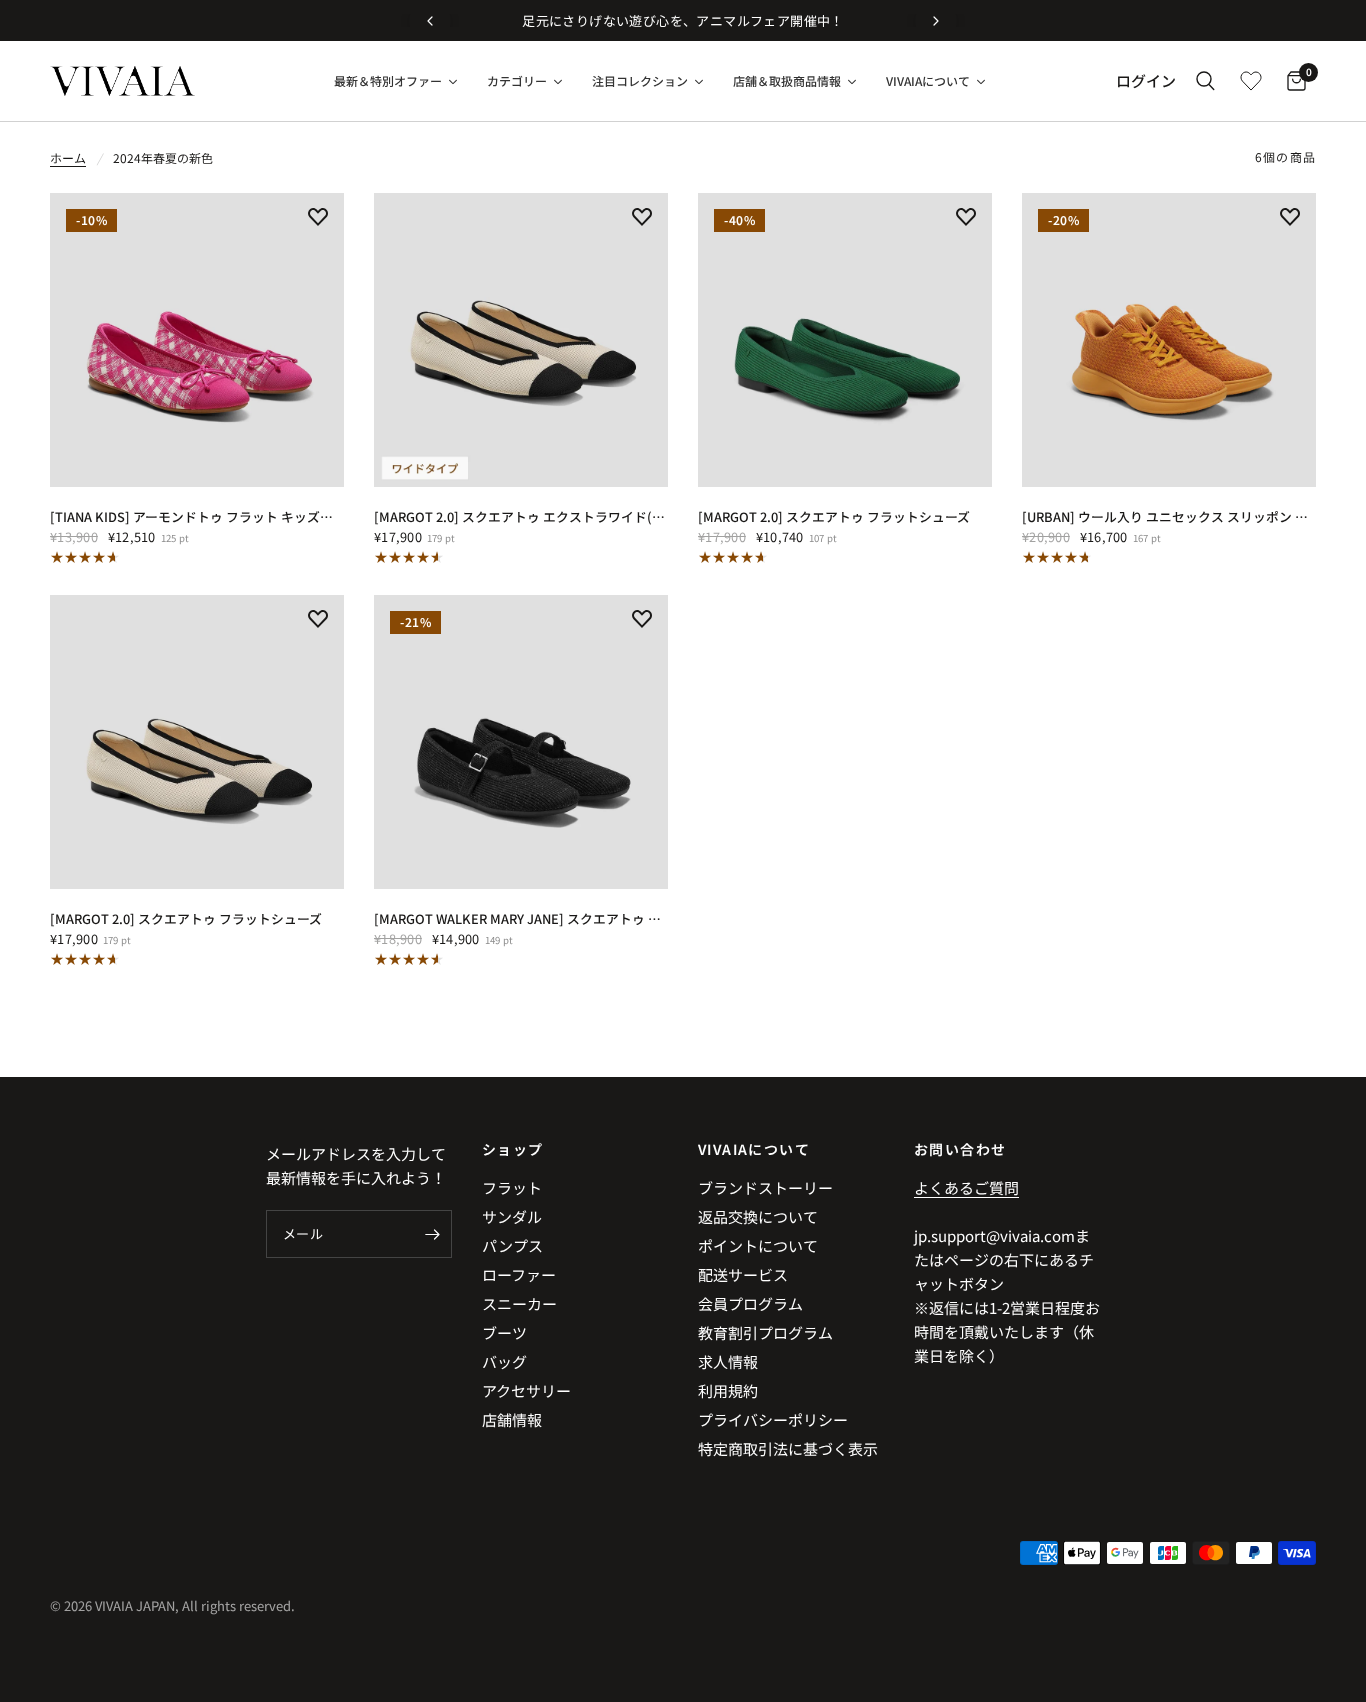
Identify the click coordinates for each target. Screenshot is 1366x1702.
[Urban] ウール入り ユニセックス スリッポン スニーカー (1169, 516)
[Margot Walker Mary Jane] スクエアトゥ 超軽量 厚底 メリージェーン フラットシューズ (521, 918)
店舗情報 (512, 1419)
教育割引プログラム (765, 1332)
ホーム (68, 157)
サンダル (512, 1216)
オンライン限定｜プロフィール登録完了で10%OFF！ (908, 20)
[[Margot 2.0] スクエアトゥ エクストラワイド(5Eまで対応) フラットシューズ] (521, 340)
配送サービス (743, 1274)
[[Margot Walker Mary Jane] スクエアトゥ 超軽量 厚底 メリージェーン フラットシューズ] (521, 742)
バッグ (504, 1361)
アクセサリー (526, 1390)
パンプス (512, 1245)
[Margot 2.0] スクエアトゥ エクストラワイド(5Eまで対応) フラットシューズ (521, 516)
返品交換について (758, 1216)
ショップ (513, 1149)
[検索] (1205, 81)
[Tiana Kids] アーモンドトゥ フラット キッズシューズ (197, 516)
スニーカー (519, 1303)
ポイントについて (758, 1245)
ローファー (519, 1274)
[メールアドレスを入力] (432, 1234)
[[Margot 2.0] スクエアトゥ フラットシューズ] (845, 340)
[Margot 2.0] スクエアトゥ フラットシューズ (834, 516)
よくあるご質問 (966, 1187)
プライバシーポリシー (773, 1419)
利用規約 (728, 1390)
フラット (512, 1187)
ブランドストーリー (765, 1187)
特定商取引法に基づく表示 (788, 1448)
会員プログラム (750, 1303)
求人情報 (728, 1361)
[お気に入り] (1251, 81)
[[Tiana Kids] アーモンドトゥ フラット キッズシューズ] (197, 340)
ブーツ (504, 1332)
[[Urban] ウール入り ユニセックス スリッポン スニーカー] (1169, 340)
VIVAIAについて (754, 1149)
